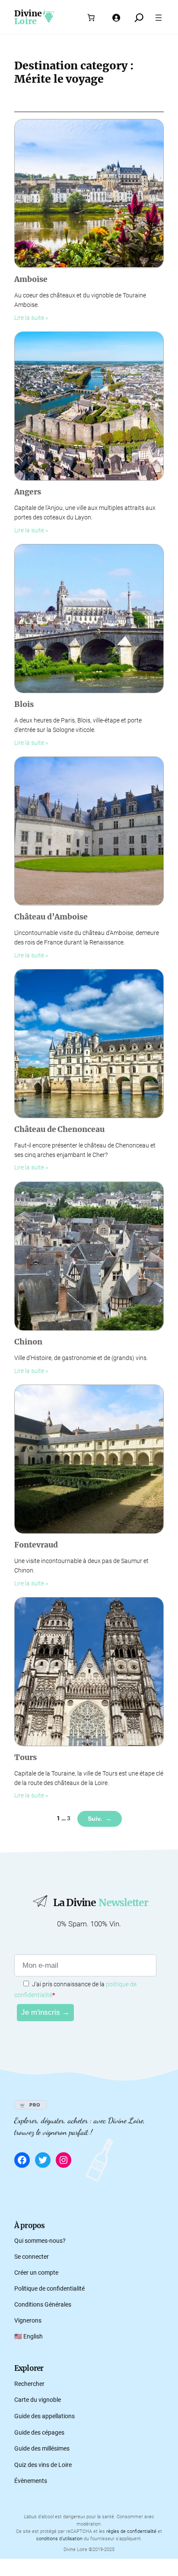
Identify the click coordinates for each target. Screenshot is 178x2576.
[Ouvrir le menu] (159, 18)
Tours (25, 1758)
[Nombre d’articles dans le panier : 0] (91, 18)
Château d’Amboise (51, 917)
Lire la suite (29, 318)
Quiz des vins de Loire (43, 2465)
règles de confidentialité (131, 2531)
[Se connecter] (116, 18)
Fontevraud (36, 1545)
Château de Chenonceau (59, 1130)
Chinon (28, 1342)
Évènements (31, 2481)
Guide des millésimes (42, 2449)
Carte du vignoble (38, 2400)
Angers (28, 492)
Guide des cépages (39, 2433)
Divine (28, 13)
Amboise (31, 280)
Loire (25, 21)
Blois (24, 705)
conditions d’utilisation (59, 2539)
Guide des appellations (44, 2416)
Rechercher (29, 2384)
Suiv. (100, 1819)
